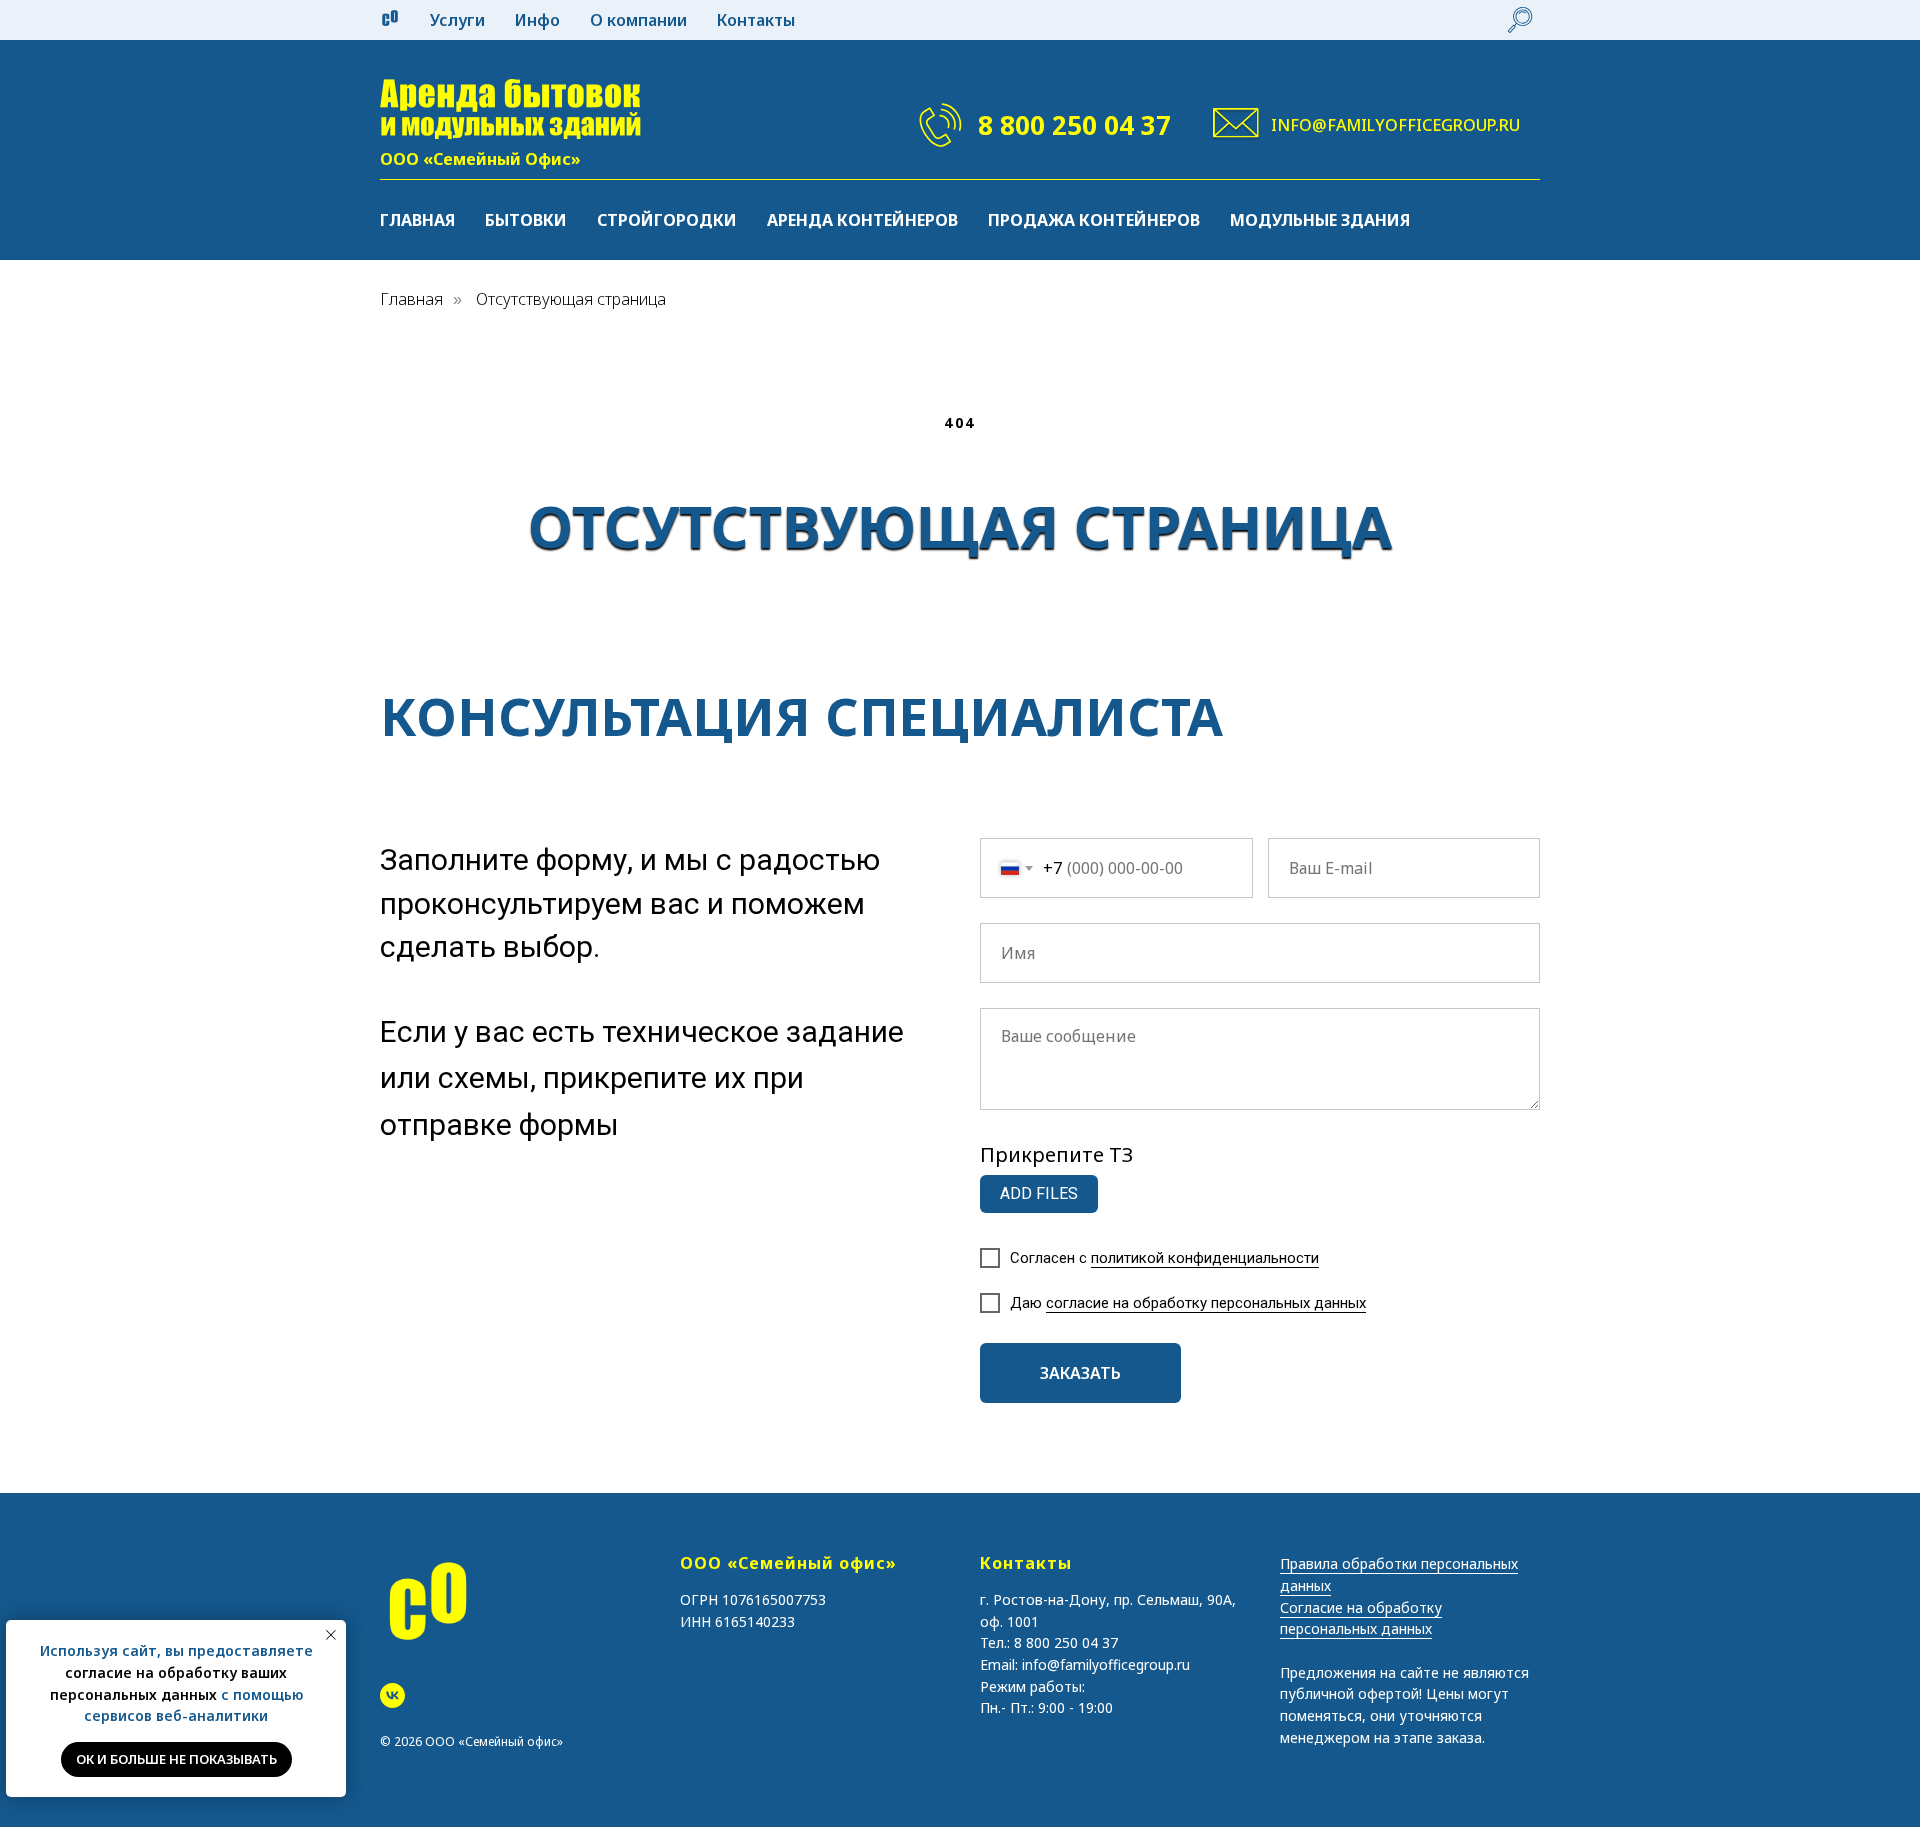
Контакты (756, 20)
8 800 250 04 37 (1074, 125)
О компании (638, 20)
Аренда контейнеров (862, 220)
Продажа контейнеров (1094, 220)
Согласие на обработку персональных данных (1361, 1618)
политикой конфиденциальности (1205, 1258)
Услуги (457, 20)
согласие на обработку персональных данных (1206, 1303)
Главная (417, 220)
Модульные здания (1320, 220)
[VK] (392, 1695)
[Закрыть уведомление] (331, 1635)
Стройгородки (667, 220)
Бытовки (526, 220)
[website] (1520, 20)
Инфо (537, 20)
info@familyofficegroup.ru (1395, 125)
